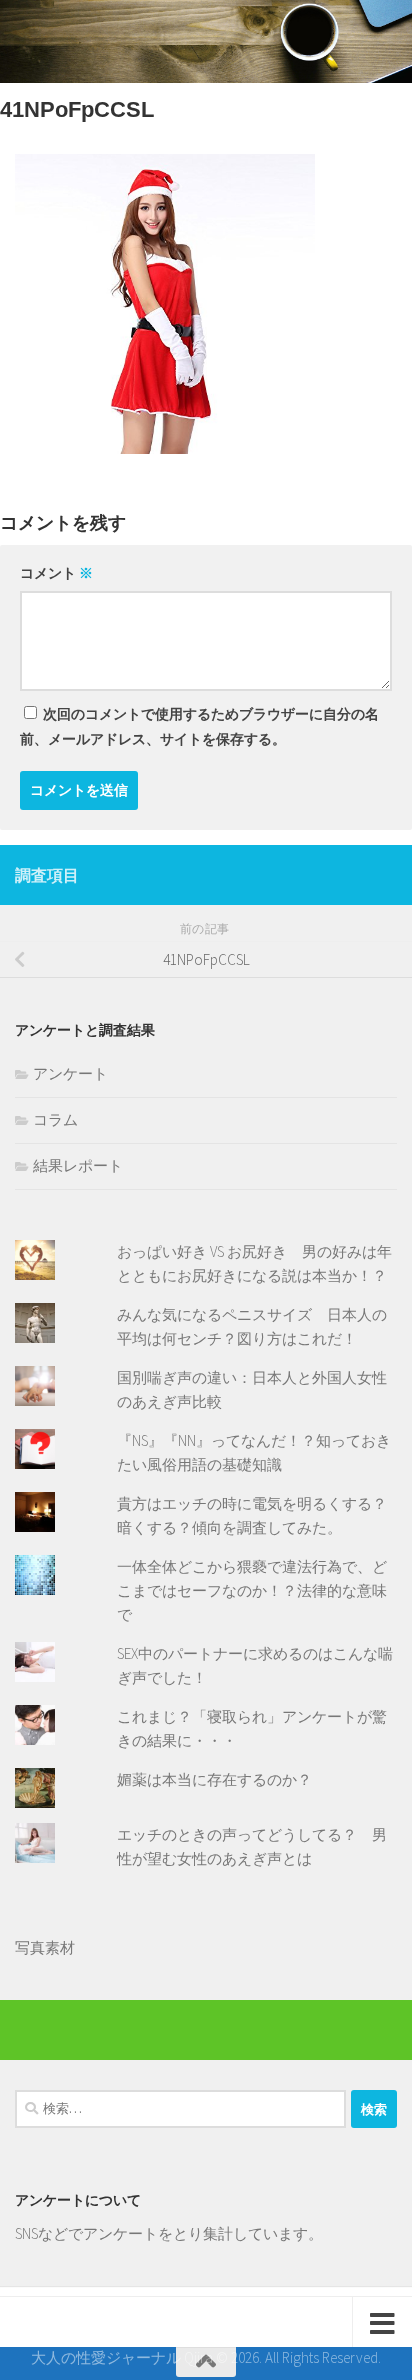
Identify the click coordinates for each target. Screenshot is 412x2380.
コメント (56, 573)
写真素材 (45, 1947)
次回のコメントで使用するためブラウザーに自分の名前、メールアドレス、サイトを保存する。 (199, 726)
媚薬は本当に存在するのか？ (214, 1779)
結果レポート (78, 1165)
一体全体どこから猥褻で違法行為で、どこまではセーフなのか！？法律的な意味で (252, 1590)
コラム (55, 1119)
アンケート (70, 1073)
